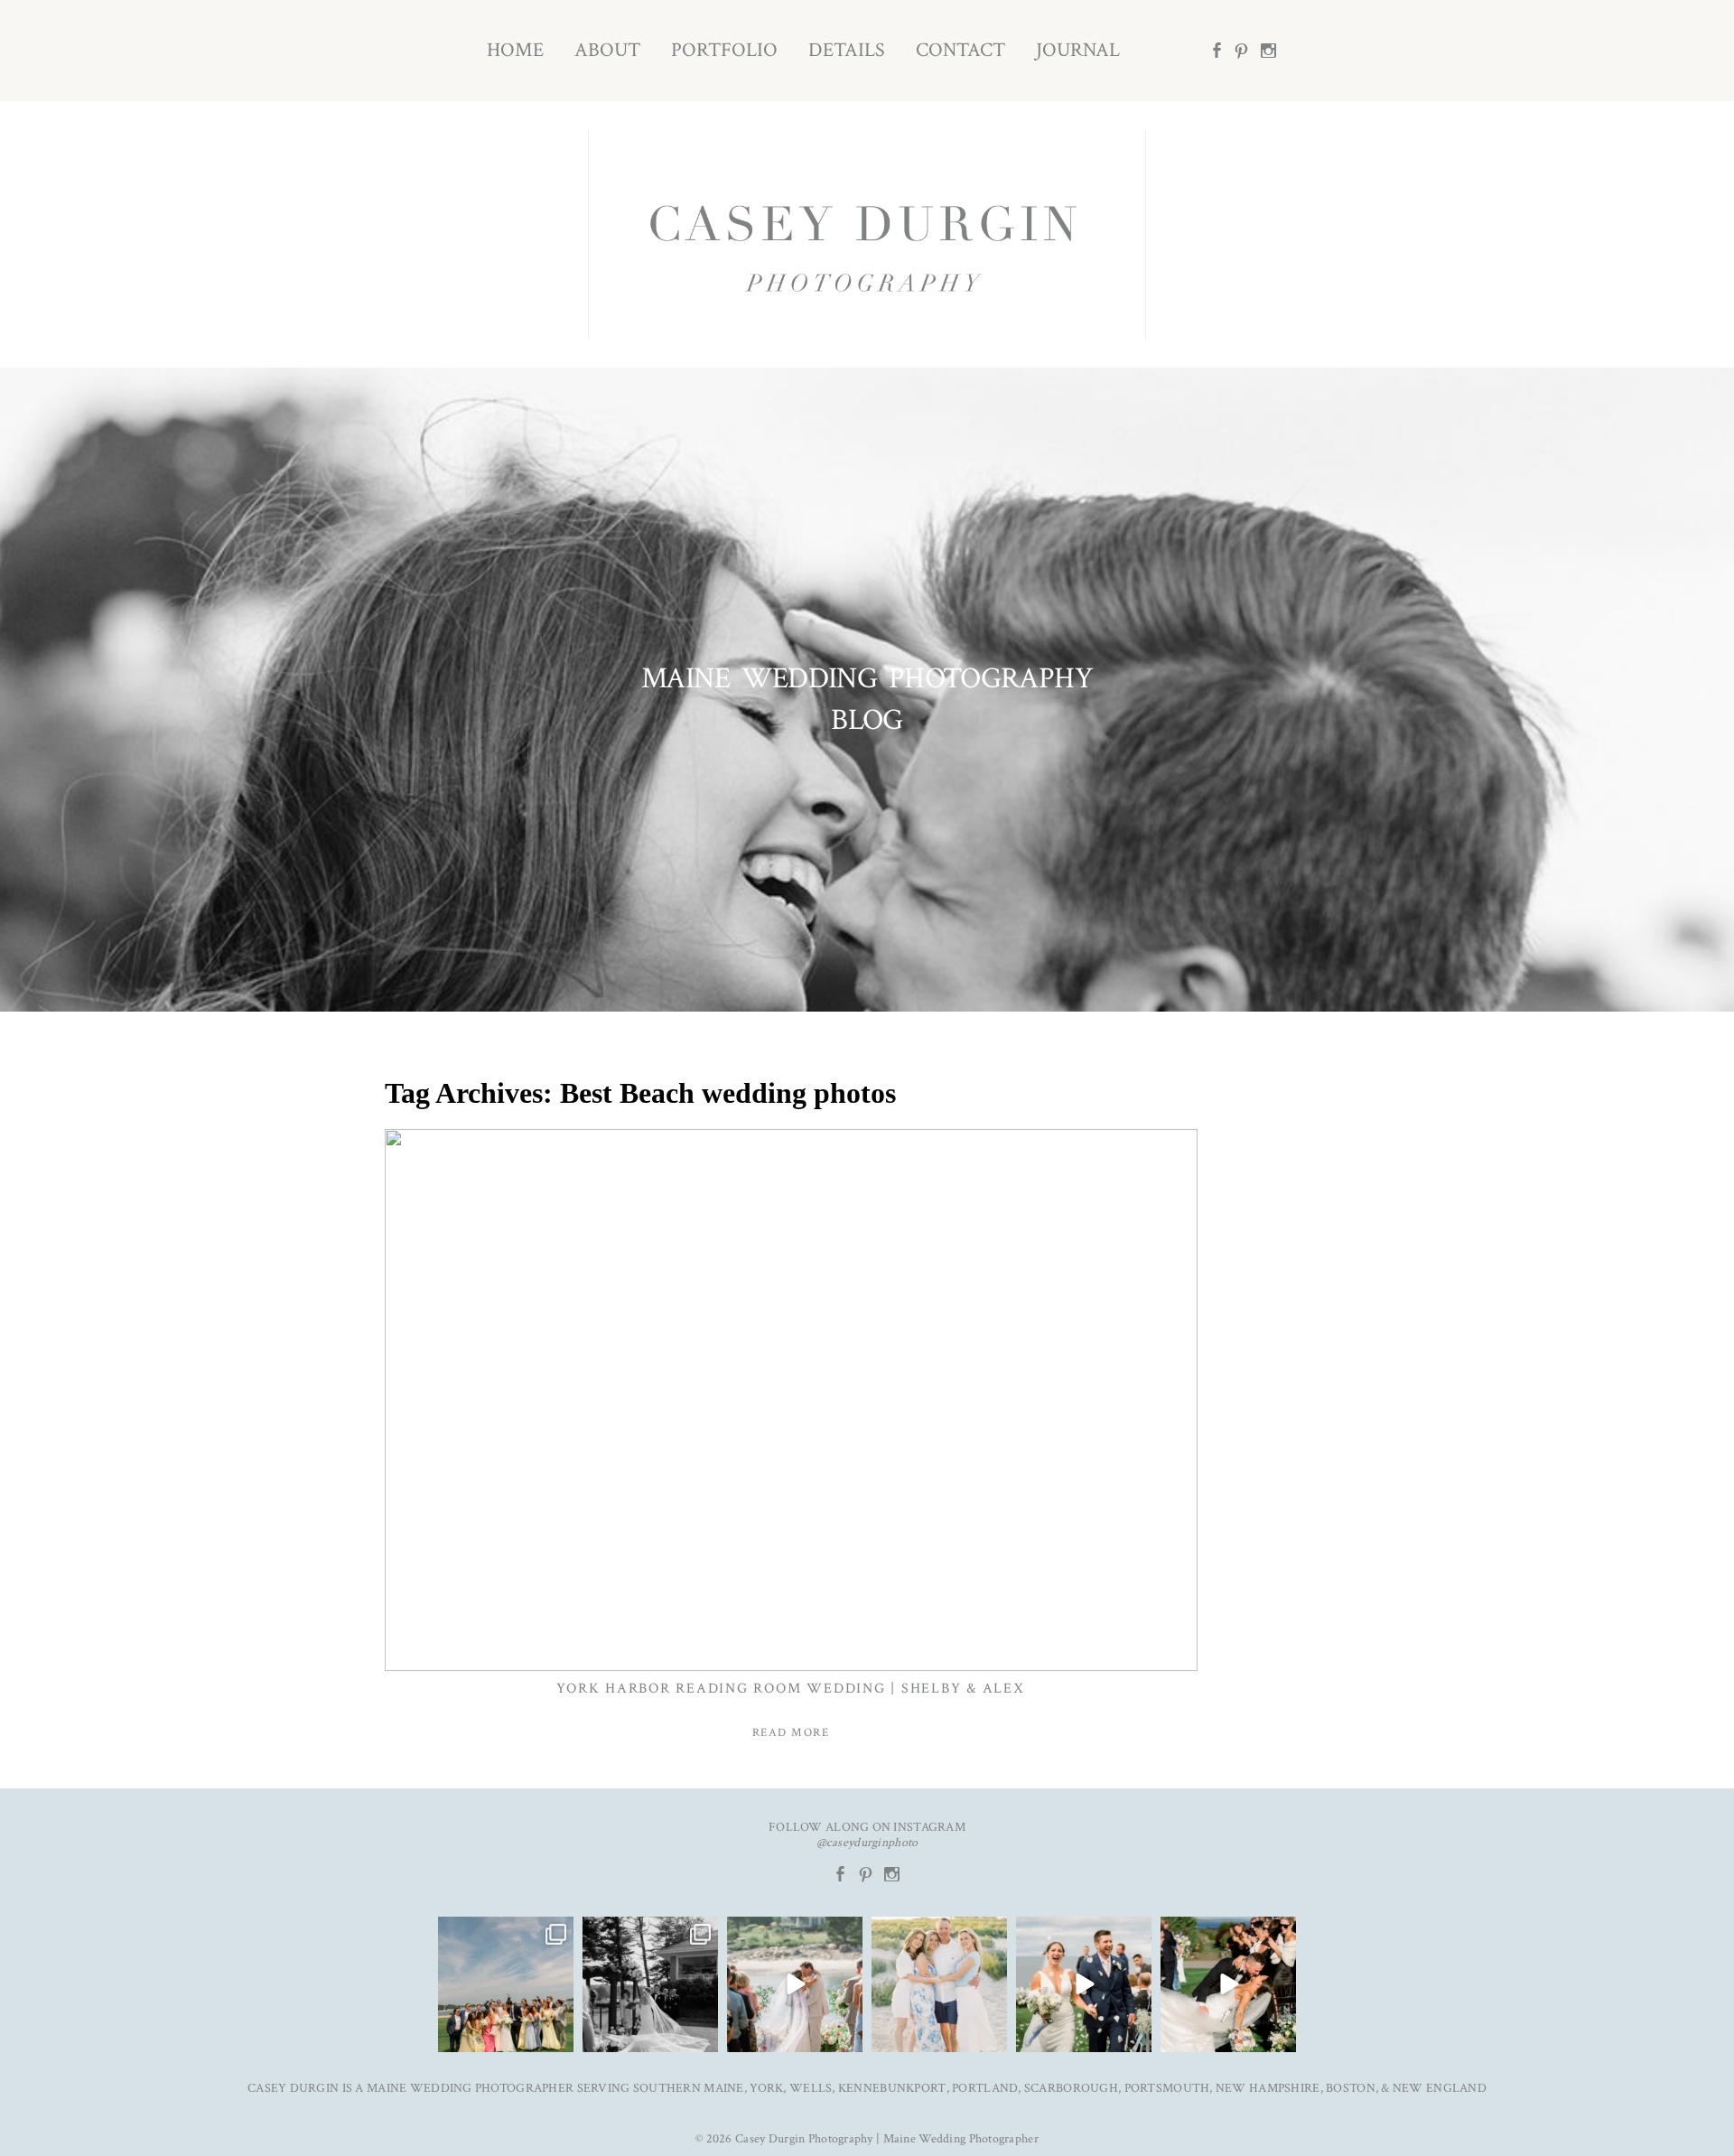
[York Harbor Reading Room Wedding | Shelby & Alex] (791, 1400)
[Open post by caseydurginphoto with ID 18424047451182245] (650, 1984)
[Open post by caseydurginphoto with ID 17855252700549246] (939, 1984)
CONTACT (960, 50)
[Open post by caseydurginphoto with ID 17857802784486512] (1228, 1984)
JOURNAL (1078, 50)
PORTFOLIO (724, 50)
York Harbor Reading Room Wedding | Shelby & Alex (790, 1689)
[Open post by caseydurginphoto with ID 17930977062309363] (795, 1984)
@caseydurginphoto (867, 1843)
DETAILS (847, 50)
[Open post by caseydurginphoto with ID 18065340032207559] (1084, 1984)
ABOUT (607, 50)
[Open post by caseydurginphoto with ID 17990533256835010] (506, 1984)
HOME (515, 50)
